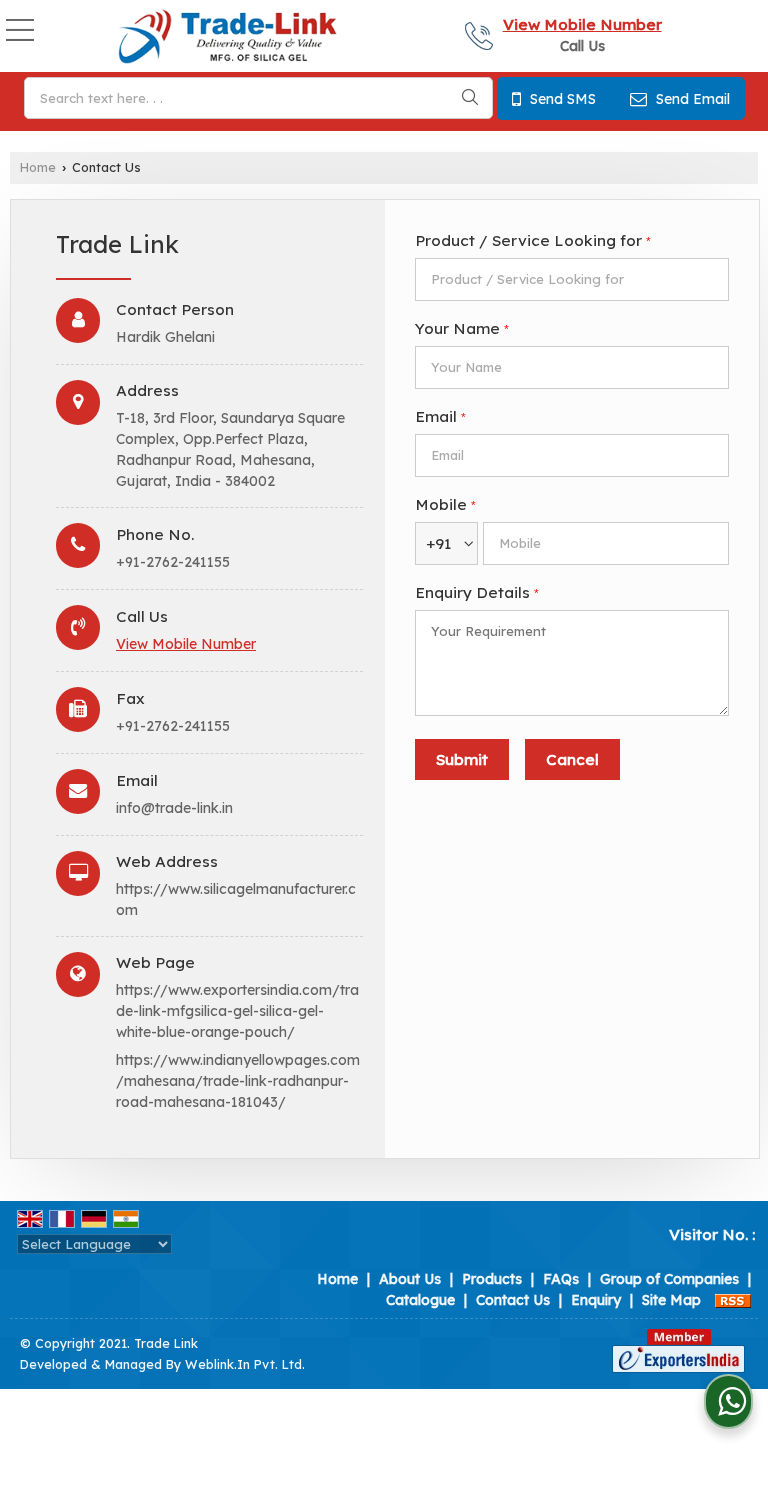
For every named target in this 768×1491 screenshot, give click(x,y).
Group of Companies (669, 1279)
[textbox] (258, 98)
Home (38, 167)
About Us (410, 1279)
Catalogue (420, 1300)
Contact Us (513, 1300)
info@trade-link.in (174, 808)
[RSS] (733, 1300)
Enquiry (596, 1300)
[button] (582, 24)
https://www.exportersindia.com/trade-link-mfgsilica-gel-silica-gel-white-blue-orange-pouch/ (237, 1011)
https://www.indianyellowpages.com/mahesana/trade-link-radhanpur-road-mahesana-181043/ (238, 1081)
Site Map (671, 1300)
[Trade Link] (227, 38)
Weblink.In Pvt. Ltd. (245, 1364)
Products (492, 1279)
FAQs (561, 1279)
